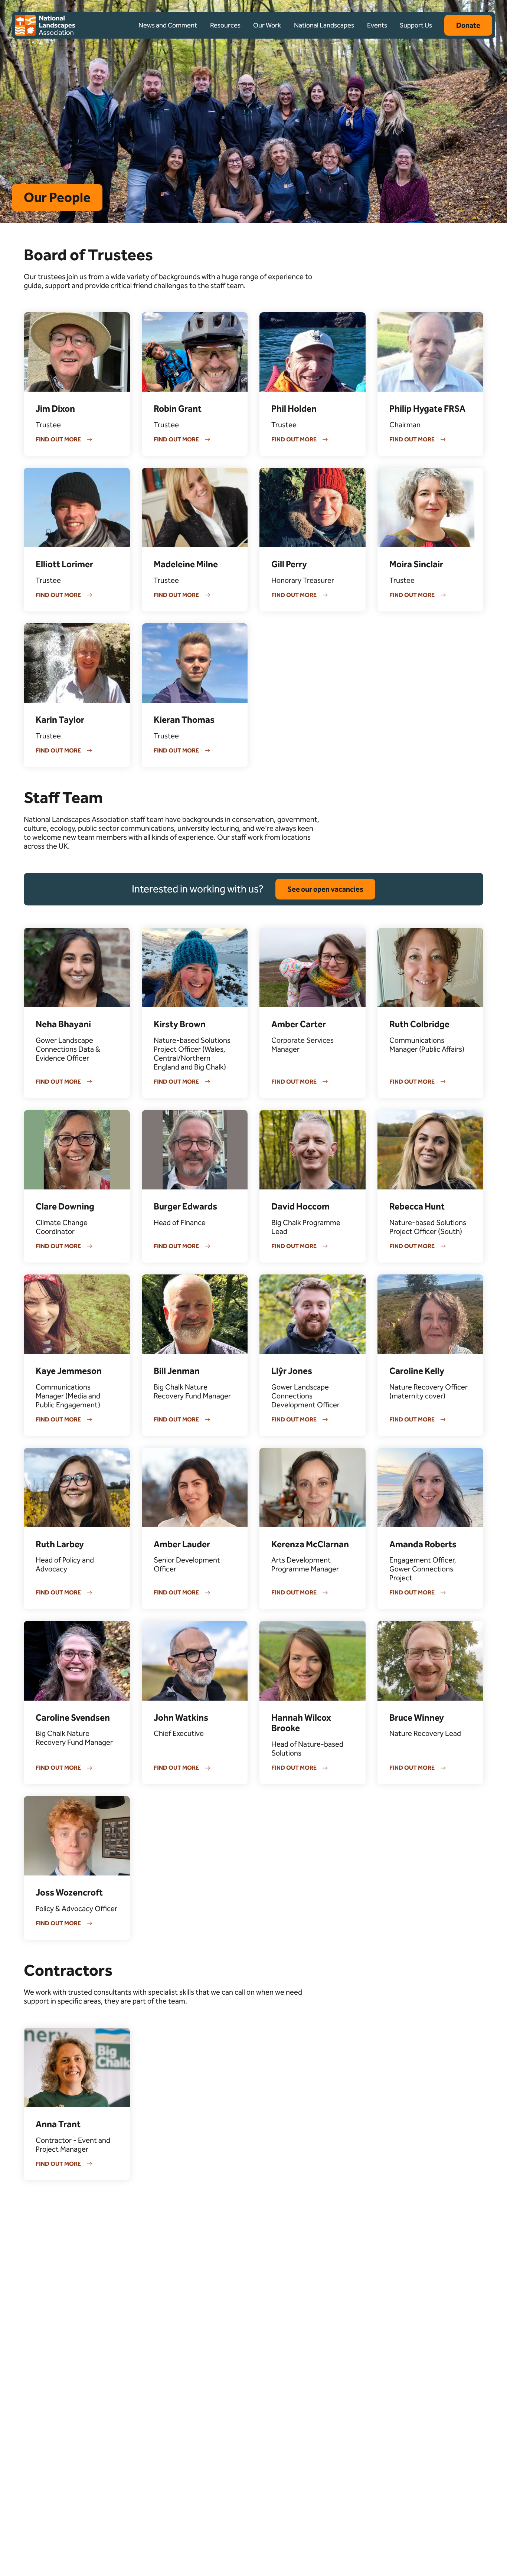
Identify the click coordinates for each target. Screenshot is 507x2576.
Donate (468, 25)
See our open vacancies (325, 889)
